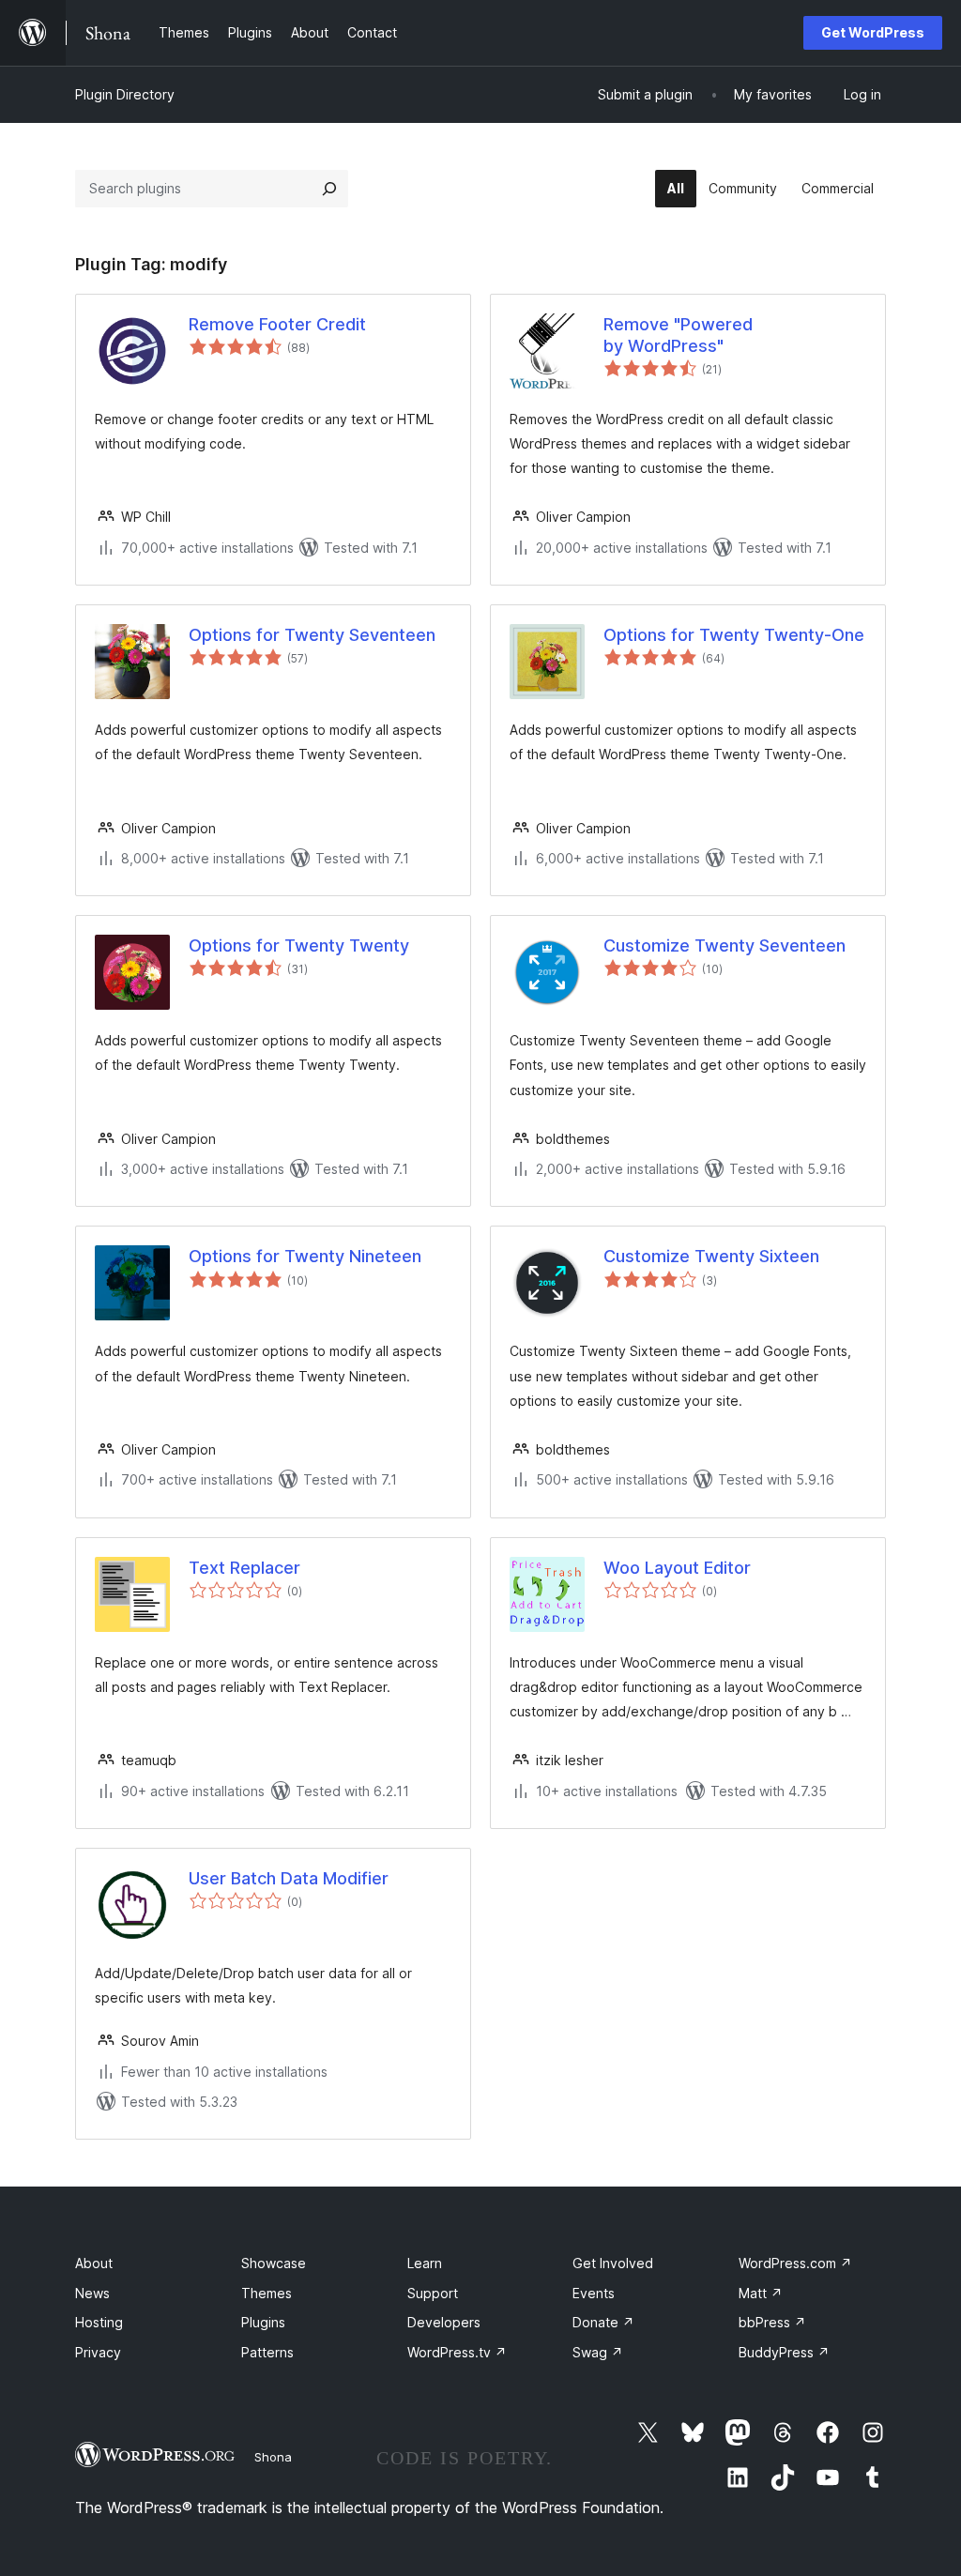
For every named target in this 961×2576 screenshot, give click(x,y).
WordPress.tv (457, 2352)
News (92, 2293)
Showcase (274, 2263)
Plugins (263, 2322)
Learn (425, 2263)
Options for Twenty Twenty (299, 945)
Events (594, 2293)
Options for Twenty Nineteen (305, 1256)
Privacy (98, 2352)
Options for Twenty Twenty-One (734, 635)
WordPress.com (795, 2263)
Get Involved (613, 2263)
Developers (444, 2322)
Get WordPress (873, 32)
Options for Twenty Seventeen (312, 635)
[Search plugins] (329, 189)
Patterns (267, 2352)
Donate (603, 2322)
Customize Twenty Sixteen (711, 1256)
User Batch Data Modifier (289, 1878)
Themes (267, 2293)
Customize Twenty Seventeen (725, 945)
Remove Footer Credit (277, 324)
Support (433, 2293)
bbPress (772, 2322)
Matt (761, 2293)
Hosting (99, 2322)
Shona (273, 2457)
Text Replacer (244, 1568)
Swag (598, 2352)
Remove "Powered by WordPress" (678, 335)
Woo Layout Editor (677, 1568)
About (94, 2263)
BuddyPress (784, 2352)
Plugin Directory (125, 94)
